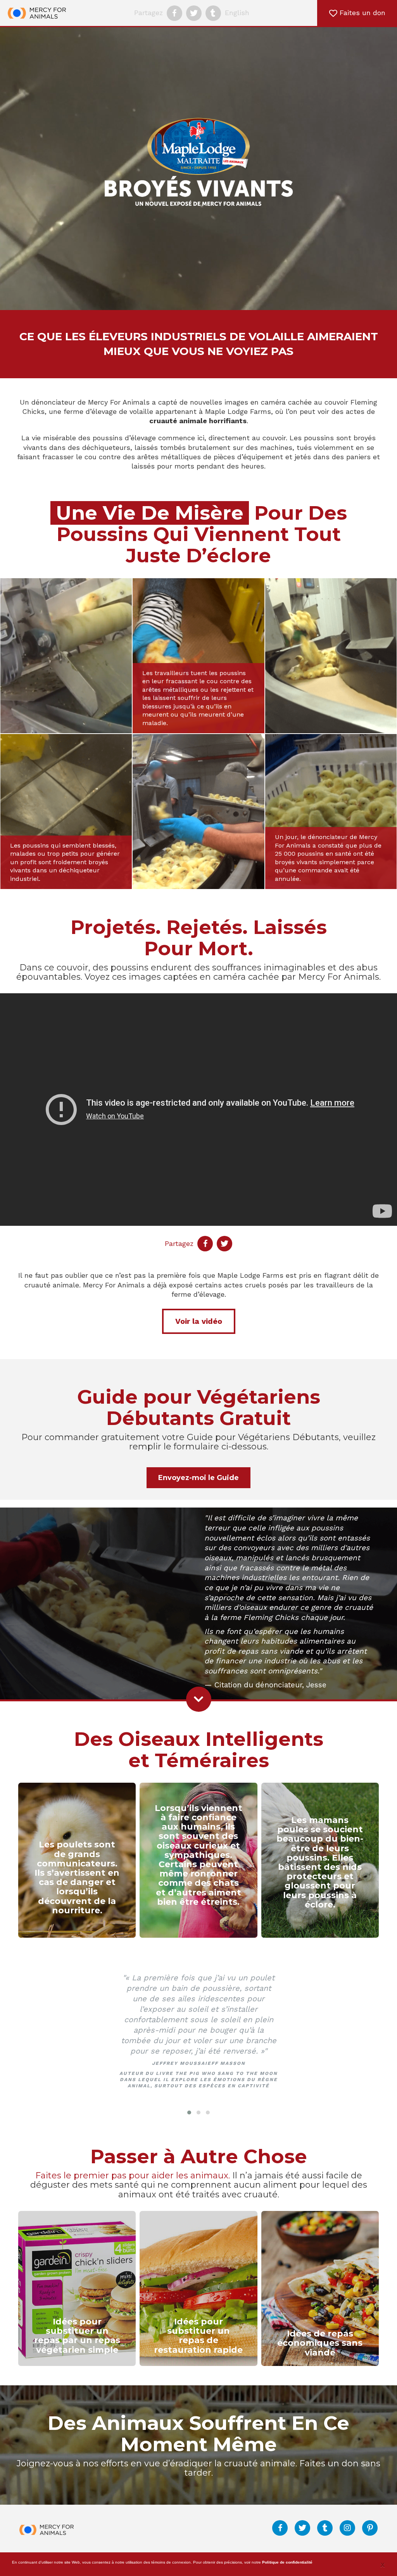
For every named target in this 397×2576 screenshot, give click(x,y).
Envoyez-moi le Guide (198, 1478)
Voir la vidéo (199, 1321)
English (237, 13)
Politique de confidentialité (287, 2562)
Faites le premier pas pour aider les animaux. (133, 2175)
